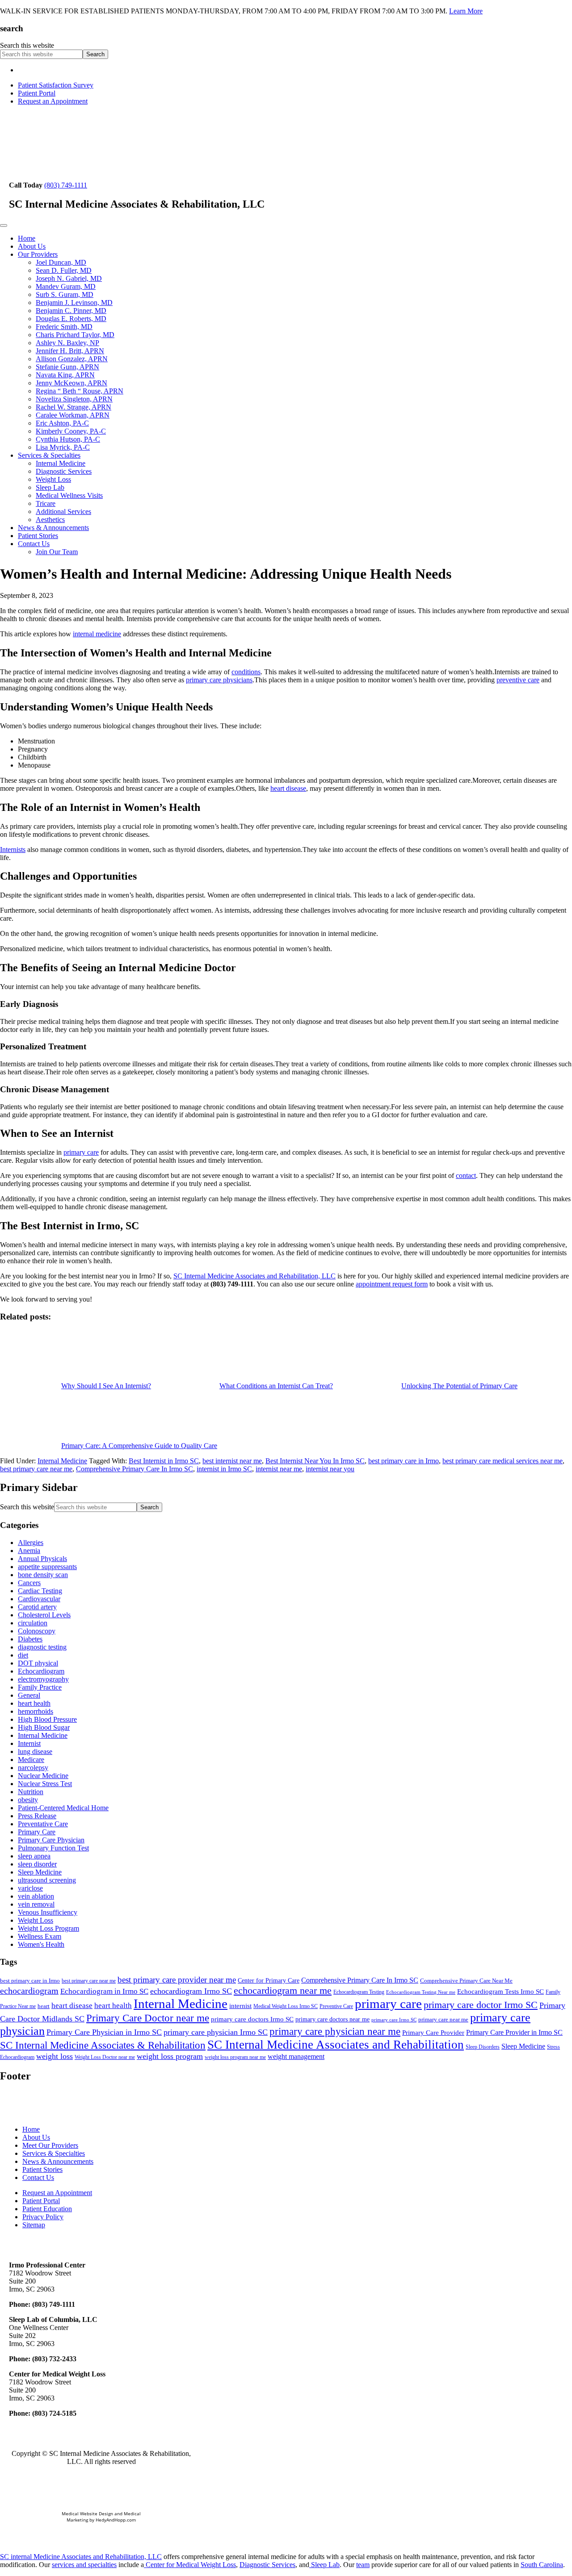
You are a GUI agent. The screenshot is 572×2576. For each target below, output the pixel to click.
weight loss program (170, 2056)
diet (23, 1655)
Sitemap (34, 2225)
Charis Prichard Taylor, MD (75, 335)
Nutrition (31, 1792)
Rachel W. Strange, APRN (74, 407)
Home (27, 238)
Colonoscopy (37, 1631)
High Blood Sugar (44, 1727)
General (29, 1695)
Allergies (31, 1543)
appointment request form (392, 1284)
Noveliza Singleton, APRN (74, 399)
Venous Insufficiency (48, 1912)
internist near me (279, 1469)
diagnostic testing (42, 1647)
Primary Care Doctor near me (148, 2018)
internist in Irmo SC (224, 1469)
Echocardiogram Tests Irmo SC (500, 1991)
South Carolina (542, 2565)
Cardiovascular (39, 1599)
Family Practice (40, 1687)
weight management (296, 2056)
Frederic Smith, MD (64, 327)
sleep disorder (37, 1864)
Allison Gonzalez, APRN (72, 359)
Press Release (37, 1816)
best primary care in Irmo (404, 1461)
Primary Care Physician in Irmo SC (104, 2032)
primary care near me (443, 2019)
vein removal (36, 1904)
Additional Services (63, 511)
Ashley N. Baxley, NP (67, 343)
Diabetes (30, 1639)
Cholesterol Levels (44, 1615)
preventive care (518, 680)
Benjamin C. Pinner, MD (71, 311)
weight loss (55, 2056)
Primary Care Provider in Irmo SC (514, 2032)
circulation (33, 1623)
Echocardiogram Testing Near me (421, 1992)
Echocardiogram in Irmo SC (104, 1991)
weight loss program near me (235, 2057)
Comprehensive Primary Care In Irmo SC (135, 1469)
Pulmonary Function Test (53, 1848)
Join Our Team (57, 552)
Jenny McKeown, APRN (71, 383)
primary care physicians (219, 680)
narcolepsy (33, 1768)
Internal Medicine (61, 463)
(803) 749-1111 (66, 185)
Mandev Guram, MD (66, 286)
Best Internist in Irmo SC (164, 1461)
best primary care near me (36, 1469)
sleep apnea (34, 1856)
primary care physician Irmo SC (216, 2032)
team (363, 2565)
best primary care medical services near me (503, 1461)
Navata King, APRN (65, 375)
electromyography (43, 1679)
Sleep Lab (50, 487)
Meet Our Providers (50, 2145)
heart (44, 2006)
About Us (32, 246)
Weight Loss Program (48, 1928)
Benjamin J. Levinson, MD (74, 303)
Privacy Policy (43, 2217)
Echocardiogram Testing (359, 1992)
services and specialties (84, 2565)
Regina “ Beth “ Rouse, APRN (80, 391)
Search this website (27, 45)
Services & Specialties (49, 455)
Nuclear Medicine (43, 1776)
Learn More (466, 11)
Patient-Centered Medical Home (63, 1808)
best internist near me (232, 1461)
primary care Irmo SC (394, 2020)
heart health (34, 1703)
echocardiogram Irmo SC (191, 1991)
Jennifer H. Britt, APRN (70, 351)
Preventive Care (336, 2006)
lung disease (35, 1751)
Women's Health (41, 1944)
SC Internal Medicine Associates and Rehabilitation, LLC (254, 1276)
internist (240, 2006)
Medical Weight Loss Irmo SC (286, 2006)
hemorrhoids (36, 1711)
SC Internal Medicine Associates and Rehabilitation (336, 2045)
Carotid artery (37, 1607)
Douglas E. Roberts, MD (71, 319)
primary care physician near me (335, 2031)
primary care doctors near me (332, 2019)
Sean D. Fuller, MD (64, 270)
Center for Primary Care (269, 1981)
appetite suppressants (47, 1567)
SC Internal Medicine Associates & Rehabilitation (103, 2045)
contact (466, 1175)
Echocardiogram (41, 1671)
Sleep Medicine (40, 1872)
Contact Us (34, 544)
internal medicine (97, 634)
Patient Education (47, 2209)
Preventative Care (43, 1824)
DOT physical (38, 1663)
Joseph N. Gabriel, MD (69, 278)
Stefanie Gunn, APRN (67, 367)
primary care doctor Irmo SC (481, 2005)
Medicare (31, 1760)
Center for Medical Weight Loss (190, 2565)
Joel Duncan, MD (61, 262)
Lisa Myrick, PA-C (63, 447)
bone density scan (43, 1575)
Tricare (46, 503)
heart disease (288, 788)
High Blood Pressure (47, 1719)
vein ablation (36, 1896)
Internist (29, 1743)
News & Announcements (53, 528)
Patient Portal (37, 93)
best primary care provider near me (177, 1980)
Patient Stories (38, 536)
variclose (30, 1888)
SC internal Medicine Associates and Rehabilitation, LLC (81, 2557)
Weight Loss (53, 479)
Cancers (29, 1583)
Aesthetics (50, 520)
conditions (246, 672)
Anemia (29, 1551)
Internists (13, 850)
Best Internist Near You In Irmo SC (315, 1461)
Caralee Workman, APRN (73, 415)
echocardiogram (29, 1991)
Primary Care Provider (433, 2033)
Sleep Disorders (483, 2047)
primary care (81, 1152)
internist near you (330, 1469)
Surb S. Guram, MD (65, 294)
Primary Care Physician (51, 1840)
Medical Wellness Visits (69, 495)
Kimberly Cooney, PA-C (71, 431)
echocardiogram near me (283, 1990)
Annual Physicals (42, 1559)
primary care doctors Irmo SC (252, 2019)
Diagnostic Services (64, 471)
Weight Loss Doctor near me (105, 2057)
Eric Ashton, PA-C (62, 423)
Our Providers (38, 254)
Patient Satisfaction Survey (56, 85)
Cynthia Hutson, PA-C (68, 439)
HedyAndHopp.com (116, 2520)
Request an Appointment (53, 101)
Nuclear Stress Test (45, 1784)
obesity (28, 1800)
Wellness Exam (40, 1936)
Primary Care (37, 1832)
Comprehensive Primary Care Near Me (466, 1981)
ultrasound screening (47, 1880)
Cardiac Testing (40, 1591)
